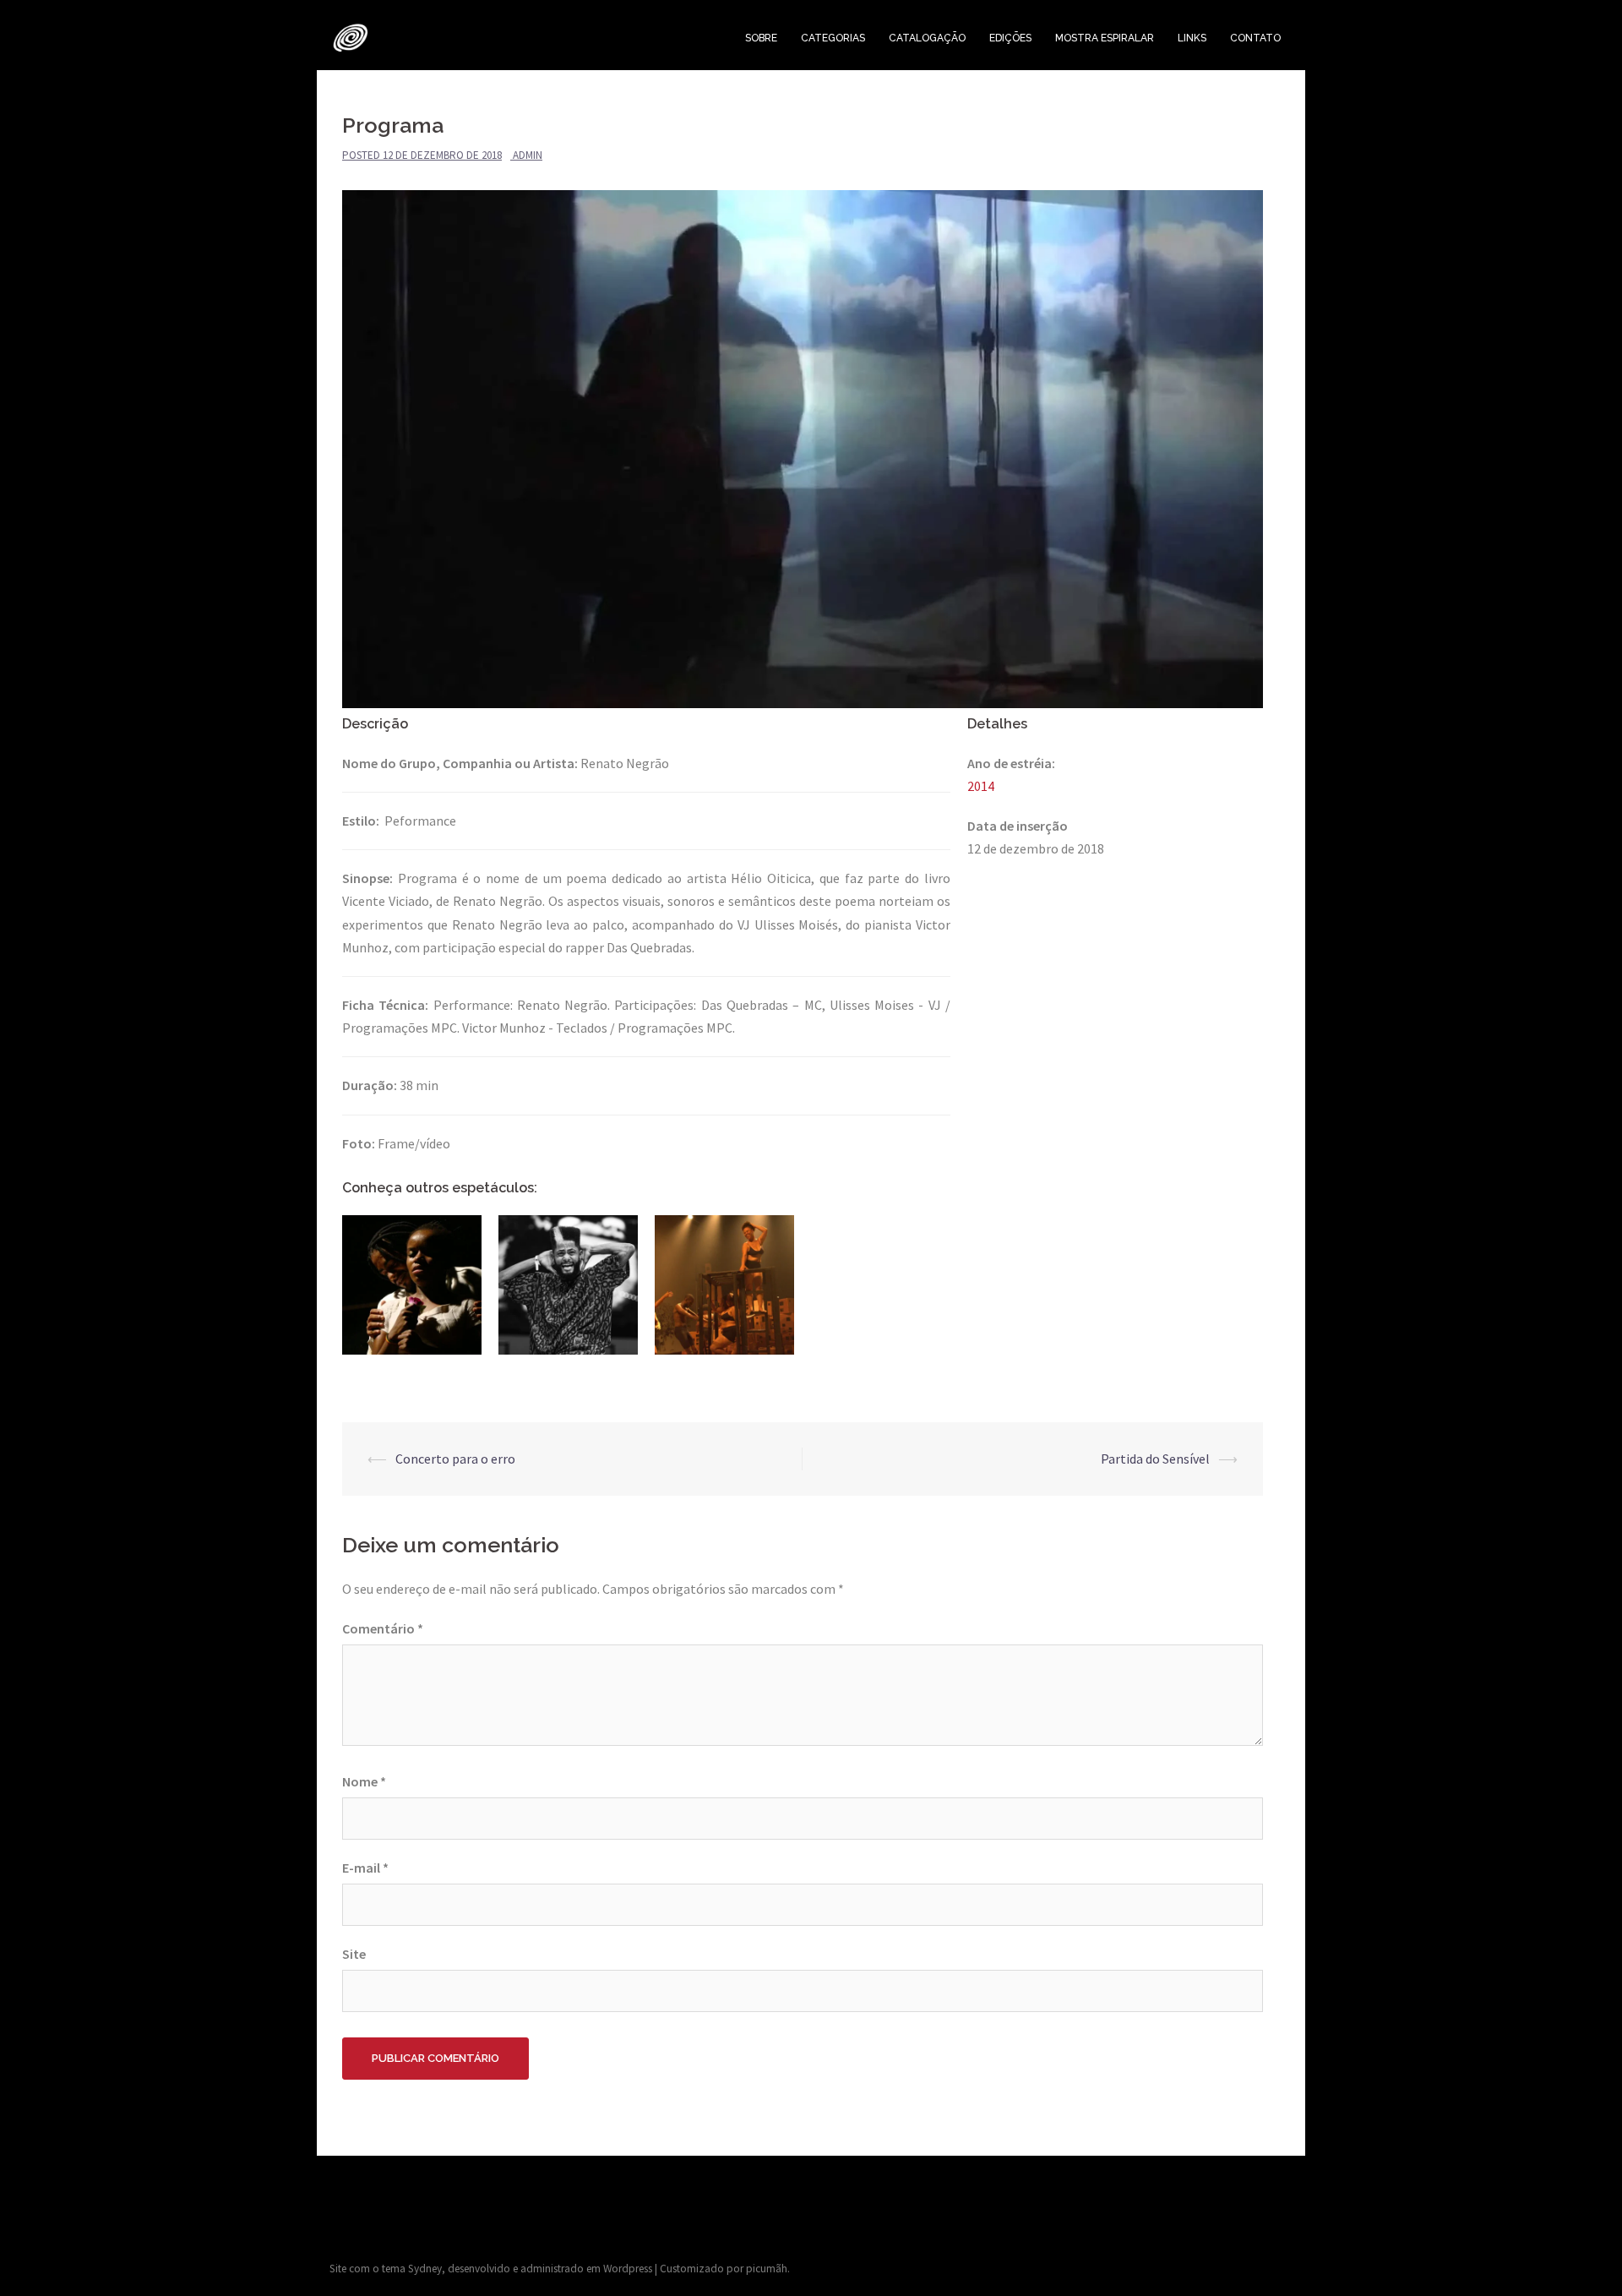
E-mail (365, 1868)
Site (354, 1954)
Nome (364, 1781)
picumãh (767, 2269)
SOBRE (761, 38)
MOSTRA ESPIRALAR (1105, 38)
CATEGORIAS (833, 38)
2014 (981, 786)
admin (528, 155)
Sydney (425, 2269)
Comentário (383, 1628)
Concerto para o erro (455, 1459)
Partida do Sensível (1155, 1459)
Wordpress (628, 2269)
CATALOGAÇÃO (927, 38)
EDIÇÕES (1010, 38)
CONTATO (1255, 38)
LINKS (1192, 38)
